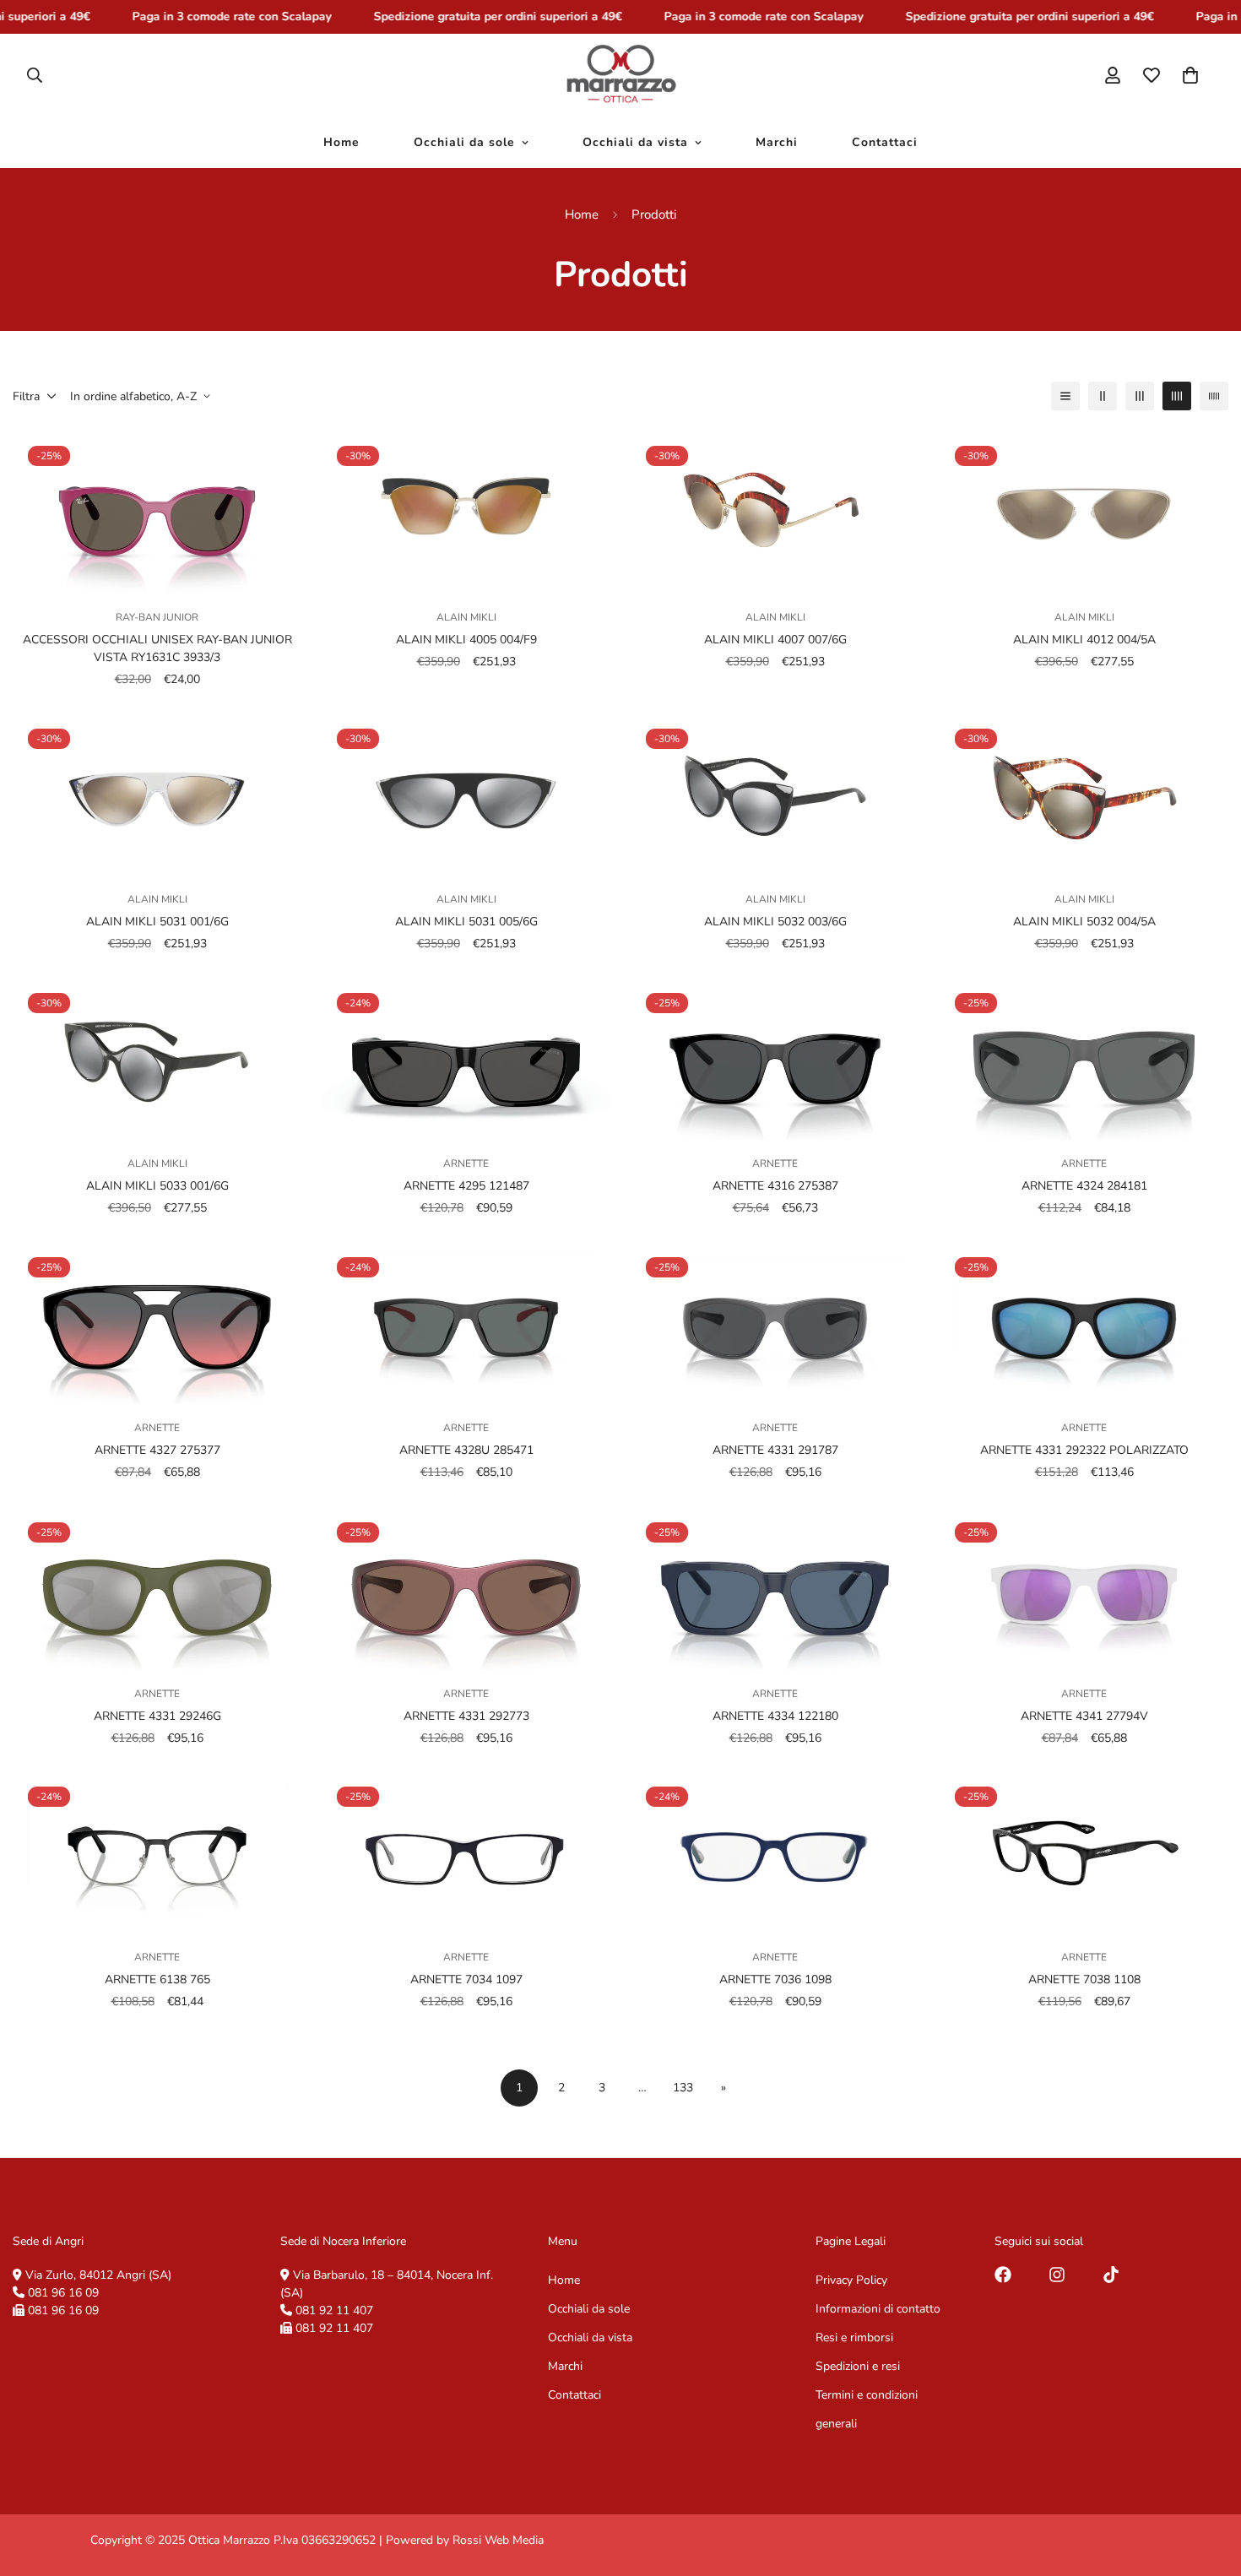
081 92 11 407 (334, 2310)
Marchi (777, 142)
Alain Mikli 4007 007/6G (775, 640)
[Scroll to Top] (1208, 2484)
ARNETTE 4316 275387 (775, 1186)
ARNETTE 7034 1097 (466, 1979)
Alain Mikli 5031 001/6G (157, 922)
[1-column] (1065, 396)
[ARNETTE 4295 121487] (466, 1059)
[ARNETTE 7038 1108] (1084, 1852)
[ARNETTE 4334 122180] (775, 1588)
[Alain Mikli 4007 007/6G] (775, 512)
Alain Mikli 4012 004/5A (1084, 640)
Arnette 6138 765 (157, 1979)
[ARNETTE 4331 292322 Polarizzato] (1084, 1323)
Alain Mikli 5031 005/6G (466, 922)
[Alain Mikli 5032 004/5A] (1084, 794)
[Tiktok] (1111, 2275)
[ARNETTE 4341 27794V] (1084, 1588)
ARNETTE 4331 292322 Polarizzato (1084, 1451)
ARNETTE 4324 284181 (1084, 1186)
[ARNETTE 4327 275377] (157, 1323)
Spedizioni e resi (858, 2366)
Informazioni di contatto (878, 2309)
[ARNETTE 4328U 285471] (466, 1323)
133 (683, 2088)
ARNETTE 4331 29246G (157, 1715)
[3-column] (1140, 396)
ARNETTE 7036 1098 (775, 1979)
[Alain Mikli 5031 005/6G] (466, 794)
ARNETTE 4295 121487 (466, 1186)
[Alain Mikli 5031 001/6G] (157, 794)
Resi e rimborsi (854, 2337)
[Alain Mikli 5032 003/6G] (775, 794)
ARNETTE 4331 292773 (466, 1715)
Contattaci (885, 142)
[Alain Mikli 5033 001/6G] (157, 1059)
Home (341, 142)
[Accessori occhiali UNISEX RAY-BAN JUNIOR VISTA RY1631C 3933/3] (157, 512)
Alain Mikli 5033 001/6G (157, 1186)
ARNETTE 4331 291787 (775, 1451)
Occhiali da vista (635, 142)
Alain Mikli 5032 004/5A (1084, 922)
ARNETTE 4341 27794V (1084, 1715)
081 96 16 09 (63, 2293)
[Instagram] (1057, 2275)
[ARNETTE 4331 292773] (466, 1588)
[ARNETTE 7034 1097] (466, 1852)
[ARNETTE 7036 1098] (775, 1852)
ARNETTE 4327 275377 (157, 1451)
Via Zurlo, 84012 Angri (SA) (98, 2275)
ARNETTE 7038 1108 (1084, 1979)
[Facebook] (1003, 2275)
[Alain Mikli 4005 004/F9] (466, 512)
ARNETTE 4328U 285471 (466, 1451)
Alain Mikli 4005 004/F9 (466, 640)
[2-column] (1103, 396)
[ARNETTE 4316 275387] (775, 1059)
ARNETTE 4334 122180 (775, 1715)
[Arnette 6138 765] (157, 1852)
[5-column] (1214, 396)
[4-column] (1177, 396)
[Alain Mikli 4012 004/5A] (1084, 512)
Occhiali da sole (464, 142)
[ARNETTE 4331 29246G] (157, 1588)
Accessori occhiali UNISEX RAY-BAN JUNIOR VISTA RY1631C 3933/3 (157, 648)
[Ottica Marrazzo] (621, 75)
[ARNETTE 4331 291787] (775, 1323)
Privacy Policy (851, 2280)
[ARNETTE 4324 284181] (1084, 1059)
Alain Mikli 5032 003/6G (775, 922)
